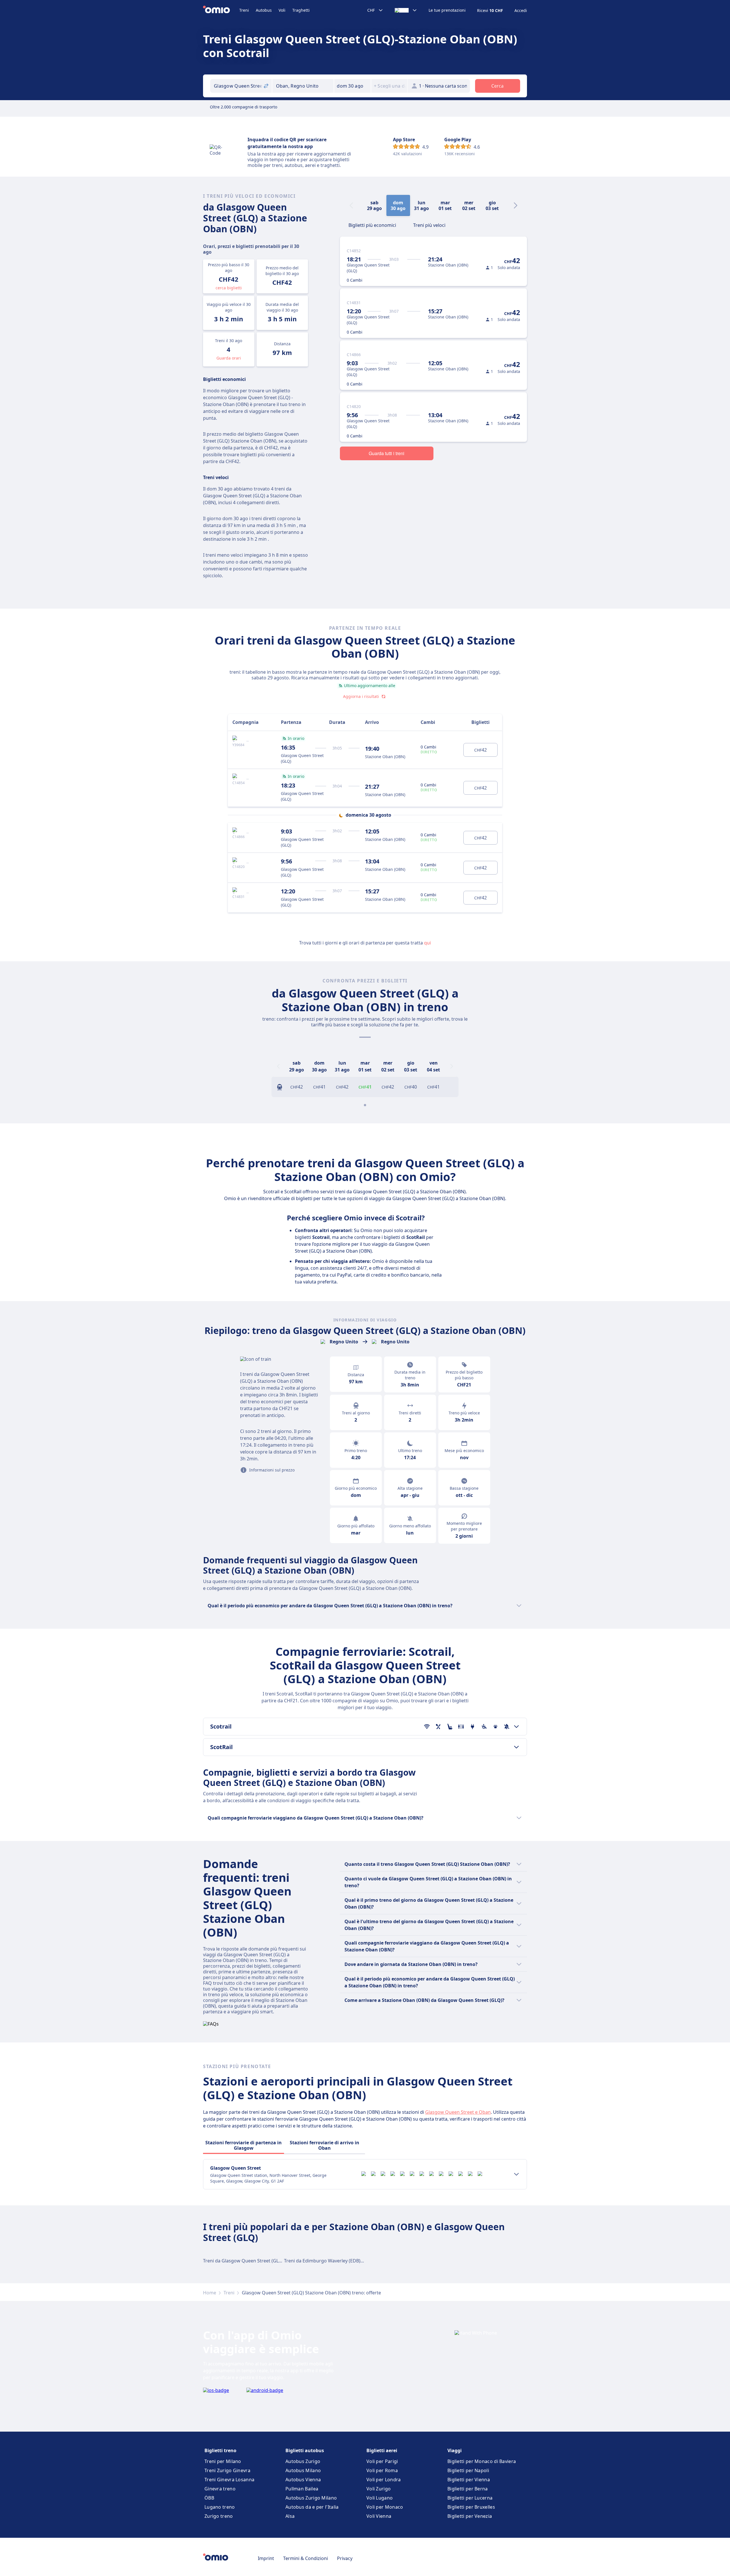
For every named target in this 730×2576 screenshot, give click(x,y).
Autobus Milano (303, 2470)
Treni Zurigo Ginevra (227, 2470)
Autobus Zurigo (303, 2461)
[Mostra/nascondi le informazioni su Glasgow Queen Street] (516, 2174)
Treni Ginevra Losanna (229, 2480)
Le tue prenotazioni (447, 10)
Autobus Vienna (303, 2480)
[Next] (516, 205)
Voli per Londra (384, 2480)
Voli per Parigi (382, 2461)
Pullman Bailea (302, 2489)
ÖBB (209, 2498)
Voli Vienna (379, 2516)
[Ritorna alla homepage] (221, 10)
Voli (282, 10)
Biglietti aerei (382, 2450)
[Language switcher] (406, 10)
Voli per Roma (382, 2470)
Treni (244, 10)
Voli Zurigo (379, 2489)
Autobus (264, 10)
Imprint (266, 2558)
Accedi (521, 11)
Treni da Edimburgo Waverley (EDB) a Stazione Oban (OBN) (347, 2261)
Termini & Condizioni (306, 2558)
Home (210, 2293)
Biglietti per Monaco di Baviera (482, 2461)
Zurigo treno (219, 2516)
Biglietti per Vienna (469, 2480)
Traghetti (301, 10)
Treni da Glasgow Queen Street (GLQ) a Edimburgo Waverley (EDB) (275, 2261)
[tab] (372, 225)
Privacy (345, 2558)
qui (427, 943)
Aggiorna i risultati (361, 696)
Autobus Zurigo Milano (311, 2498)
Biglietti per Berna (468, 2489)
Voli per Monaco (385, 2507)
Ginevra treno (220, 2489)
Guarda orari (229, 358)
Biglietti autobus (305, 2450)
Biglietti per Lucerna (470, 2498)
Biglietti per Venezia (470, 2516)
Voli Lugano (380, 2498)
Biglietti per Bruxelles (471, 2507)
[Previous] (278, 1066)
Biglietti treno (220, 2450)
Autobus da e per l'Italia (312, 2507)
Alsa (290, 2516)
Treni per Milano (223, 2461)
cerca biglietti (229, 288)
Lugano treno (220, 2507)
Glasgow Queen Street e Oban (458, 2112)
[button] (352, 86)
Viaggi (455, 2450)
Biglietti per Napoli (468, 2470)
